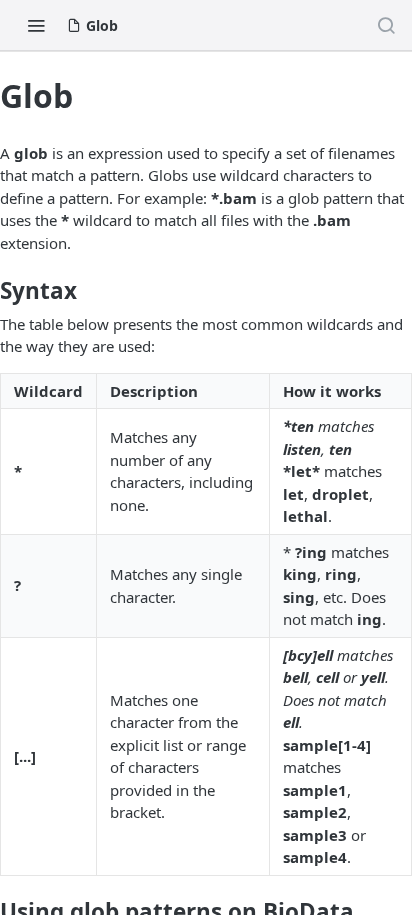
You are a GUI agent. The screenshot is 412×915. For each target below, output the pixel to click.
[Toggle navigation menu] (36, 25)
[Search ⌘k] (386, 25)
